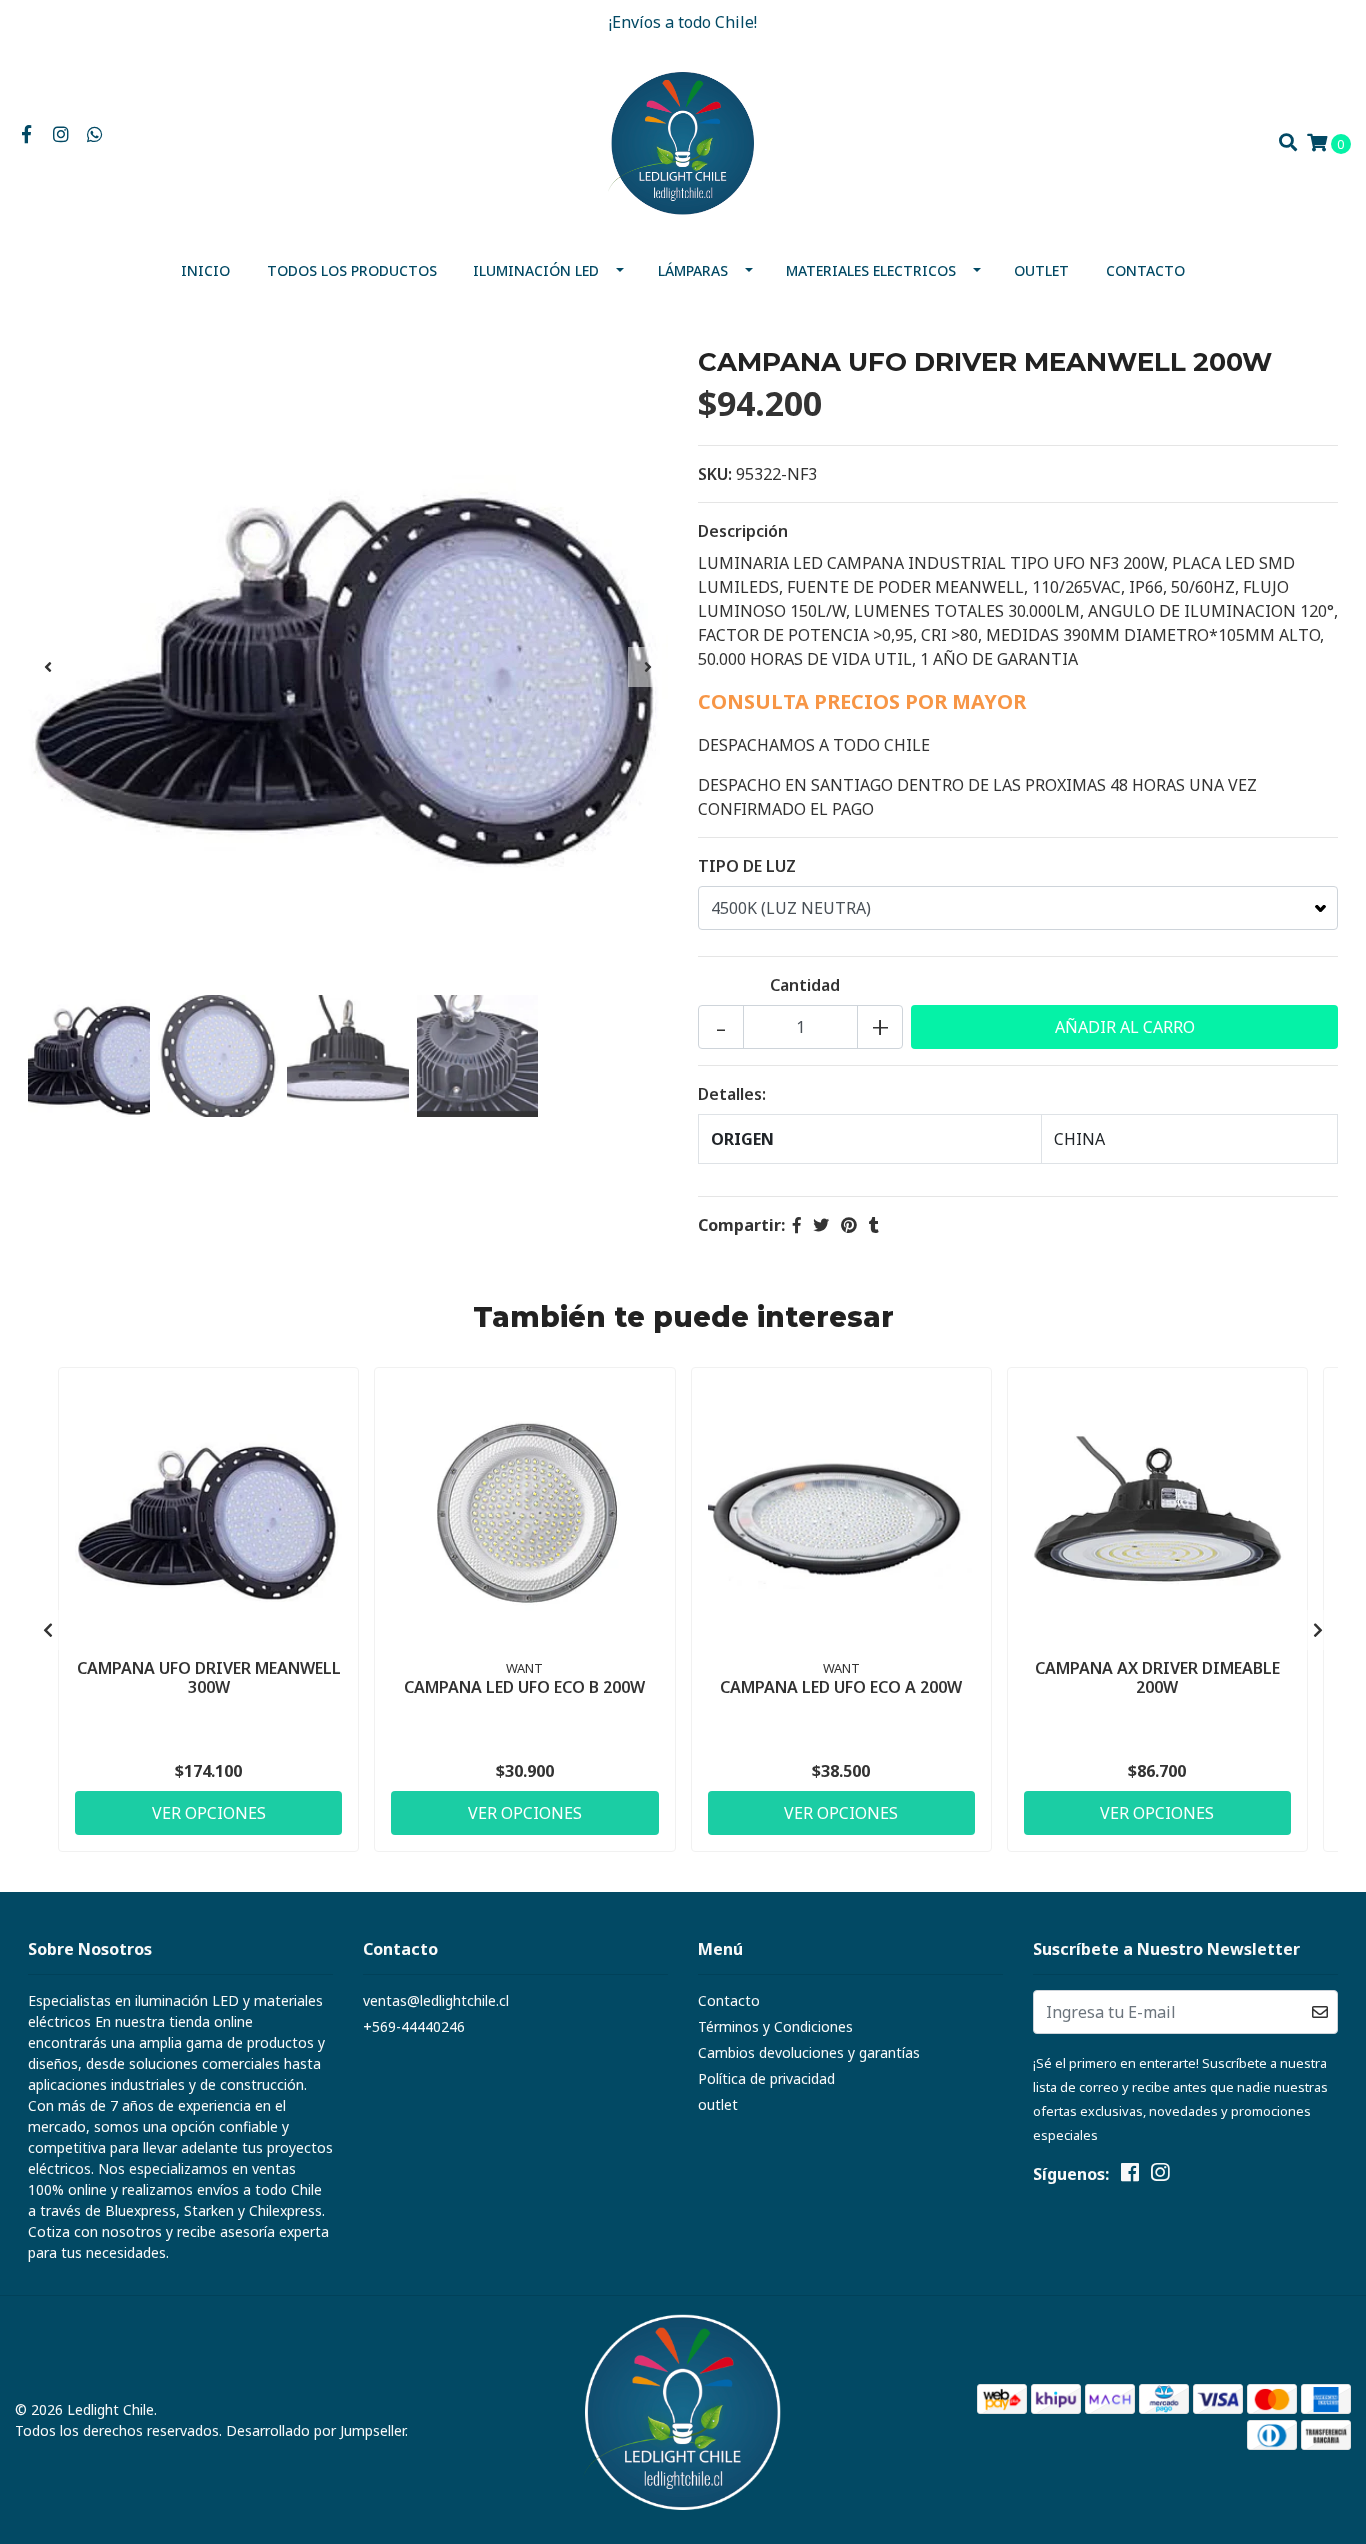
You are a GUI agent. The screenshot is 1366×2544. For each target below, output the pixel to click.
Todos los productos (352, 270)
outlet (1041, 270)
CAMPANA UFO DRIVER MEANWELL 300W (209, 1677)
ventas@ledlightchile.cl (436, 2000)
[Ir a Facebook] (26, 135)
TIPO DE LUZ (747, 866)
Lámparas (693, 270)
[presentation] (48, 667)
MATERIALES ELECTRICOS (871, 270)
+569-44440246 (414, 2026)
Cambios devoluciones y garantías (809, 2052)
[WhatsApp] (95, 135)
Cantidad (805, 985)
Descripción (743, 531)
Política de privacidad (766, 2078)
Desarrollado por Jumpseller (315, 2430)
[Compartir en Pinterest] (849, 1225)
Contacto (1145, 270)
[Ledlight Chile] (683, 141)
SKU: (715, 474)
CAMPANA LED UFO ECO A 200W (841, 1687)
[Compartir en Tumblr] (874, 1225)
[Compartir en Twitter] (821, 1225)
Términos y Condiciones (775, 2026)
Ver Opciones (209, 1813)
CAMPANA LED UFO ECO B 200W (524, 1687)
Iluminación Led (536, 270)
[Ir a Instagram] (61, 135)
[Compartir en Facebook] (797, 1225)
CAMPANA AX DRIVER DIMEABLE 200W (1157, 1677)
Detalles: (732, 1094)
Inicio (205, 270)
